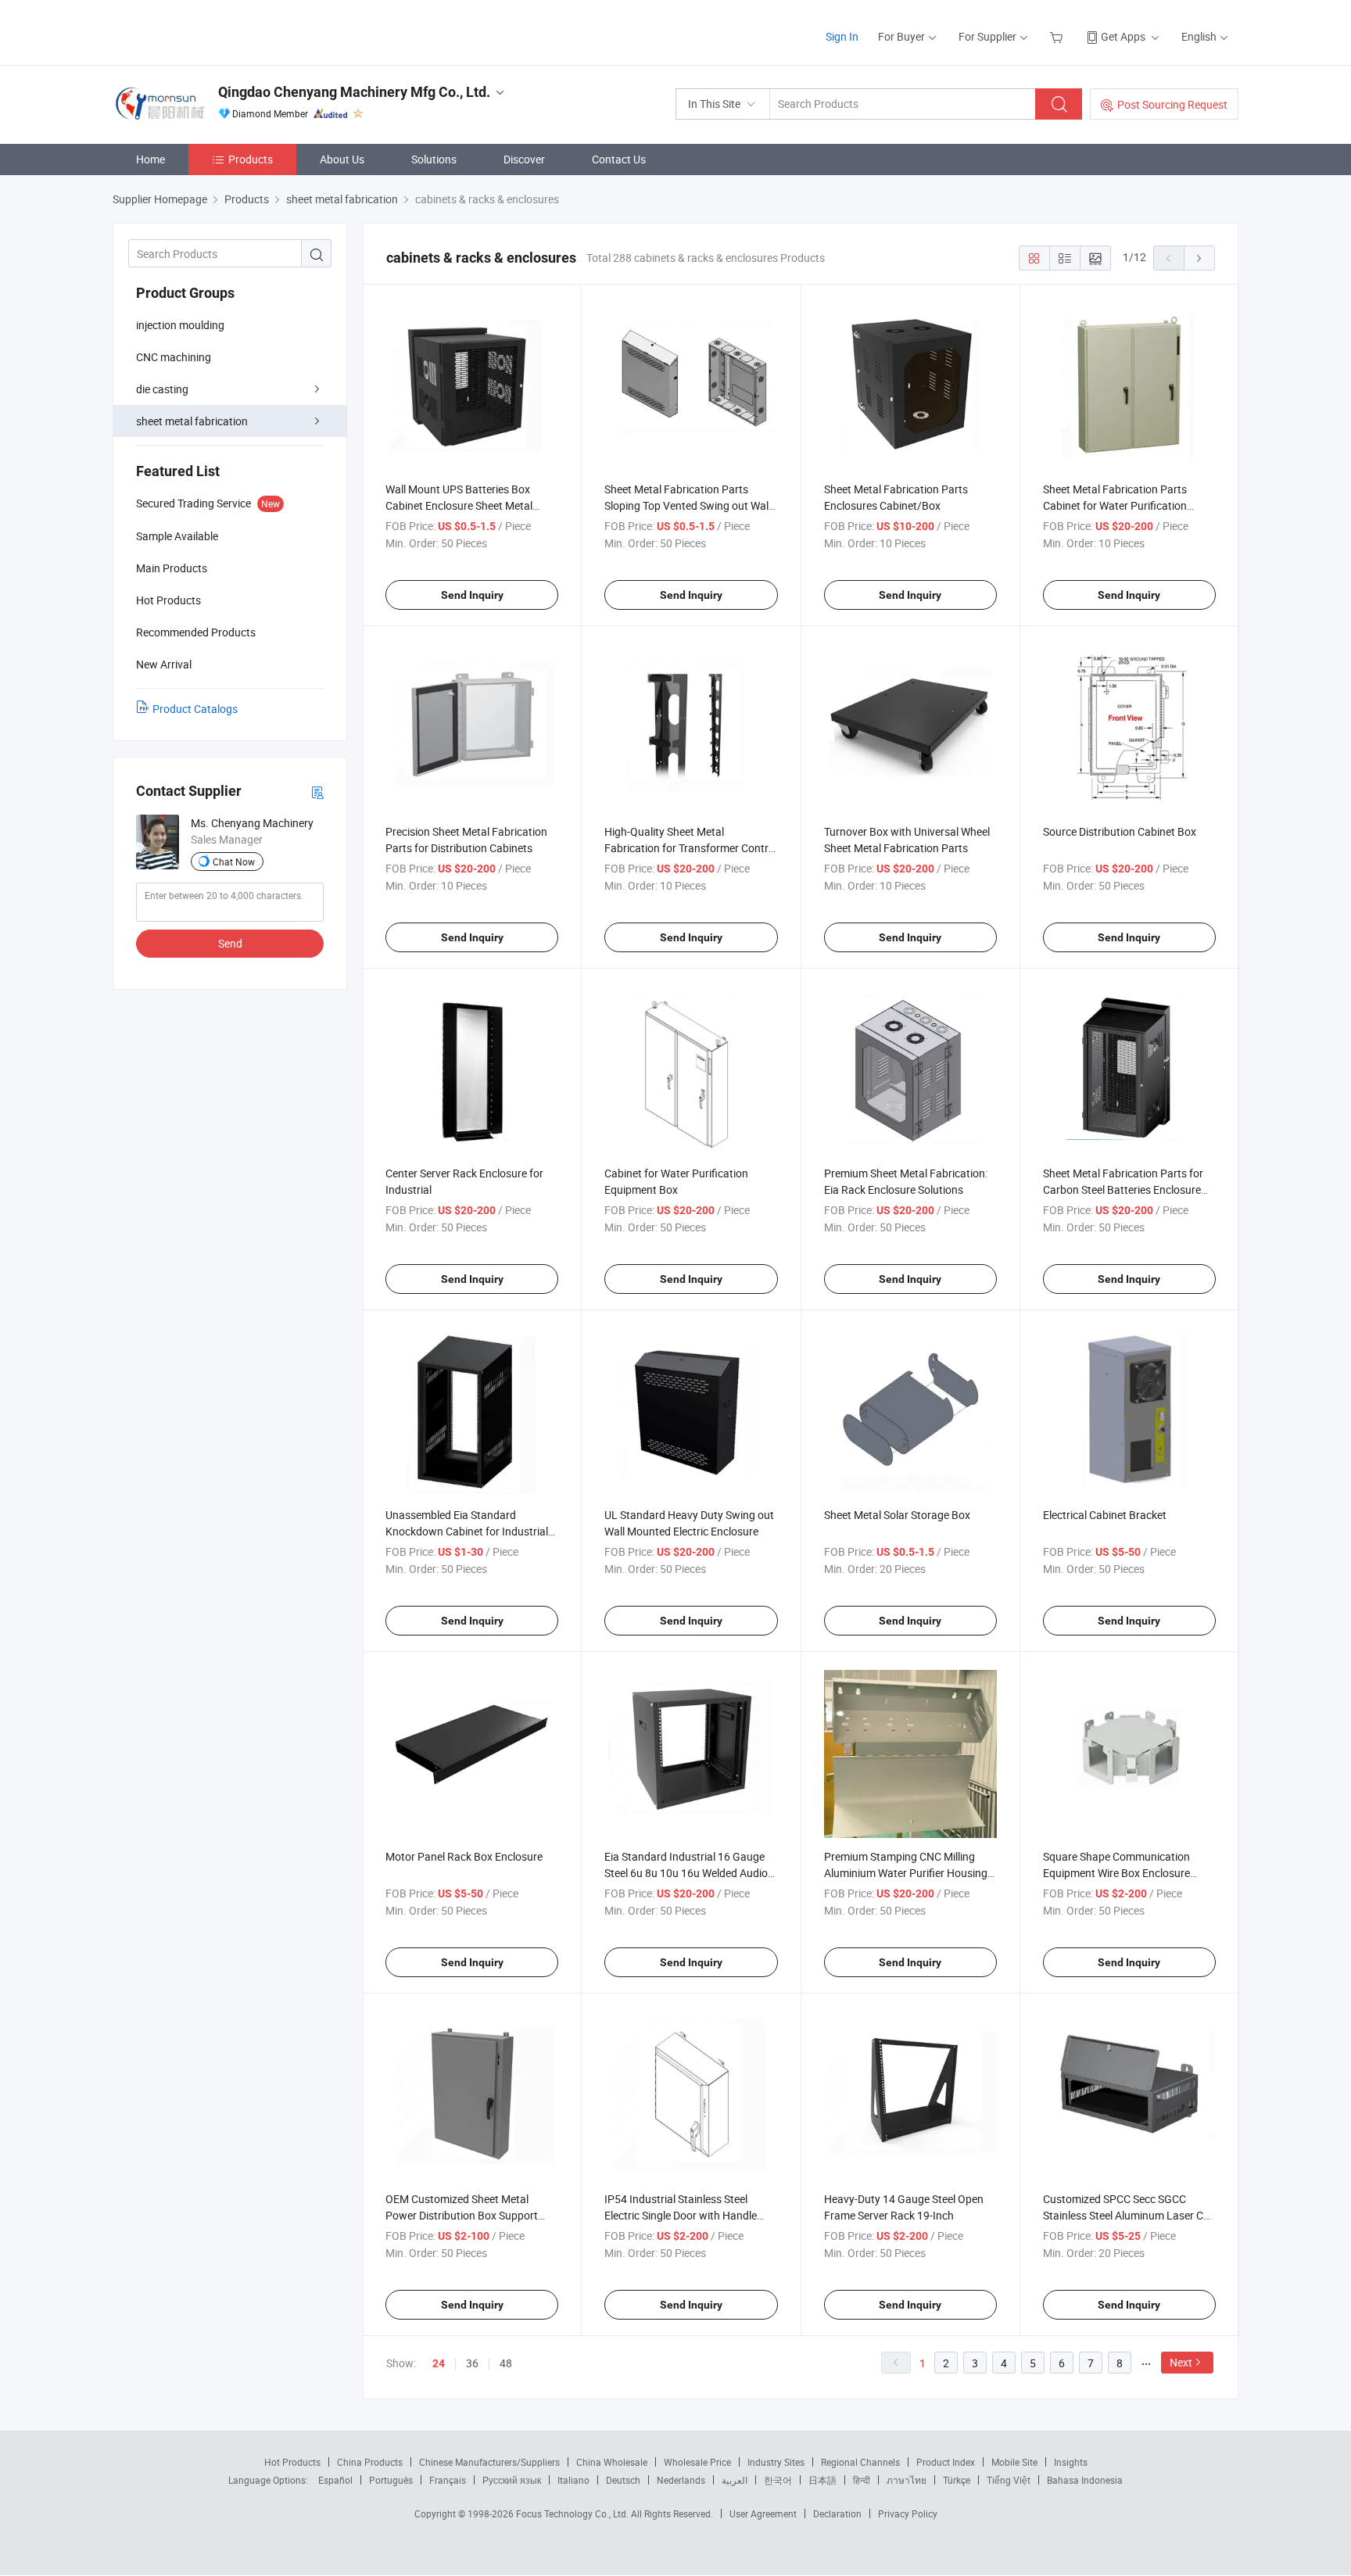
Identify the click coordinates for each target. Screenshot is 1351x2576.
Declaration (837, 2513)
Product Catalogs (195, 709)
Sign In (842, 36)
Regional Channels (860, 2462)
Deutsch (623, 2480)
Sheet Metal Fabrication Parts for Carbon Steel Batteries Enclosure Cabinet (1123, 1189)
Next (1181, 2362)
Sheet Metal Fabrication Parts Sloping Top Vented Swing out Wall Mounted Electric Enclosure (688, 505)
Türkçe (957, 2480)
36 (472, 2363)
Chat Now (234, 862)
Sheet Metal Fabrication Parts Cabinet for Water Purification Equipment (1115, 505)
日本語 (822, 2480)
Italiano (573, 2480)
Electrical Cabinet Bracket (1105, 1515)
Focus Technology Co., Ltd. (573, 2513)
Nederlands (681, 2480)
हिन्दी (862, 2480)
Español (335, 2480)
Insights (1071, 2462)
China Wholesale (612, 2462)
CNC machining (174, 357)
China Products (370, 2462)
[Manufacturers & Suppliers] (213, 31)
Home (151, 159)
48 (506, 2363)
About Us (342, 159)
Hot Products (292, 2462)
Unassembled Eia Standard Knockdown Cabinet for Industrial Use (467, 1531)
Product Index (946, 2462)
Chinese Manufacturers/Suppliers (489, 2462)
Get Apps (1123, 36)
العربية (735, 2480)
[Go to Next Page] (1199, 258)
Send (230, 943)
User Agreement (763, 2513)
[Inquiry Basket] (1058, 36)
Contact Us (619, 159)
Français (448, 2480)
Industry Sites (776, 2462)
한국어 (778, 2480)
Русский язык (512, 2480)
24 (439, 2363)
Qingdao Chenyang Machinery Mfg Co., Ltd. (354, 92)
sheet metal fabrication (192, 421)
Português (391, 2480)
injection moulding (180, 325)
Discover (524, 159)
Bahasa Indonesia (1085, 2480)
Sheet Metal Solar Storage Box (897, 1515)
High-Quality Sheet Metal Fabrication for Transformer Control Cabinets (691, 848)
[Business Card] (317, 792)
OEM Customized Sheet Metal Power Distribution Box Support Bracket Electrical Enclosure (462, 2215)
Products (251, 159)
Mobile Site (1014, 2462)
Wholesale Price (697, 2462)
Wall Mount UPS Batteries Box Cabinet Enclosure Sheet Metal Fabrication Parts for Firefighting (465, 505)
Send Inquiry (472, 595)
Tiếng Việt (1009, 2480)
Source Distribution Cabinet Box (1120, 831)
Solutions (434, 159)
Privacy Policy (908, 2513)
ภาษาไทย (907, 2480)
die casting (162, 389)
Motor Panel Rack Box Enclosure (464, 1856)
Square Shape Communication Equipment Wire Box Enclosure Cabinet (1116, 1873)
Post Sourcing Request (1172, 104)
